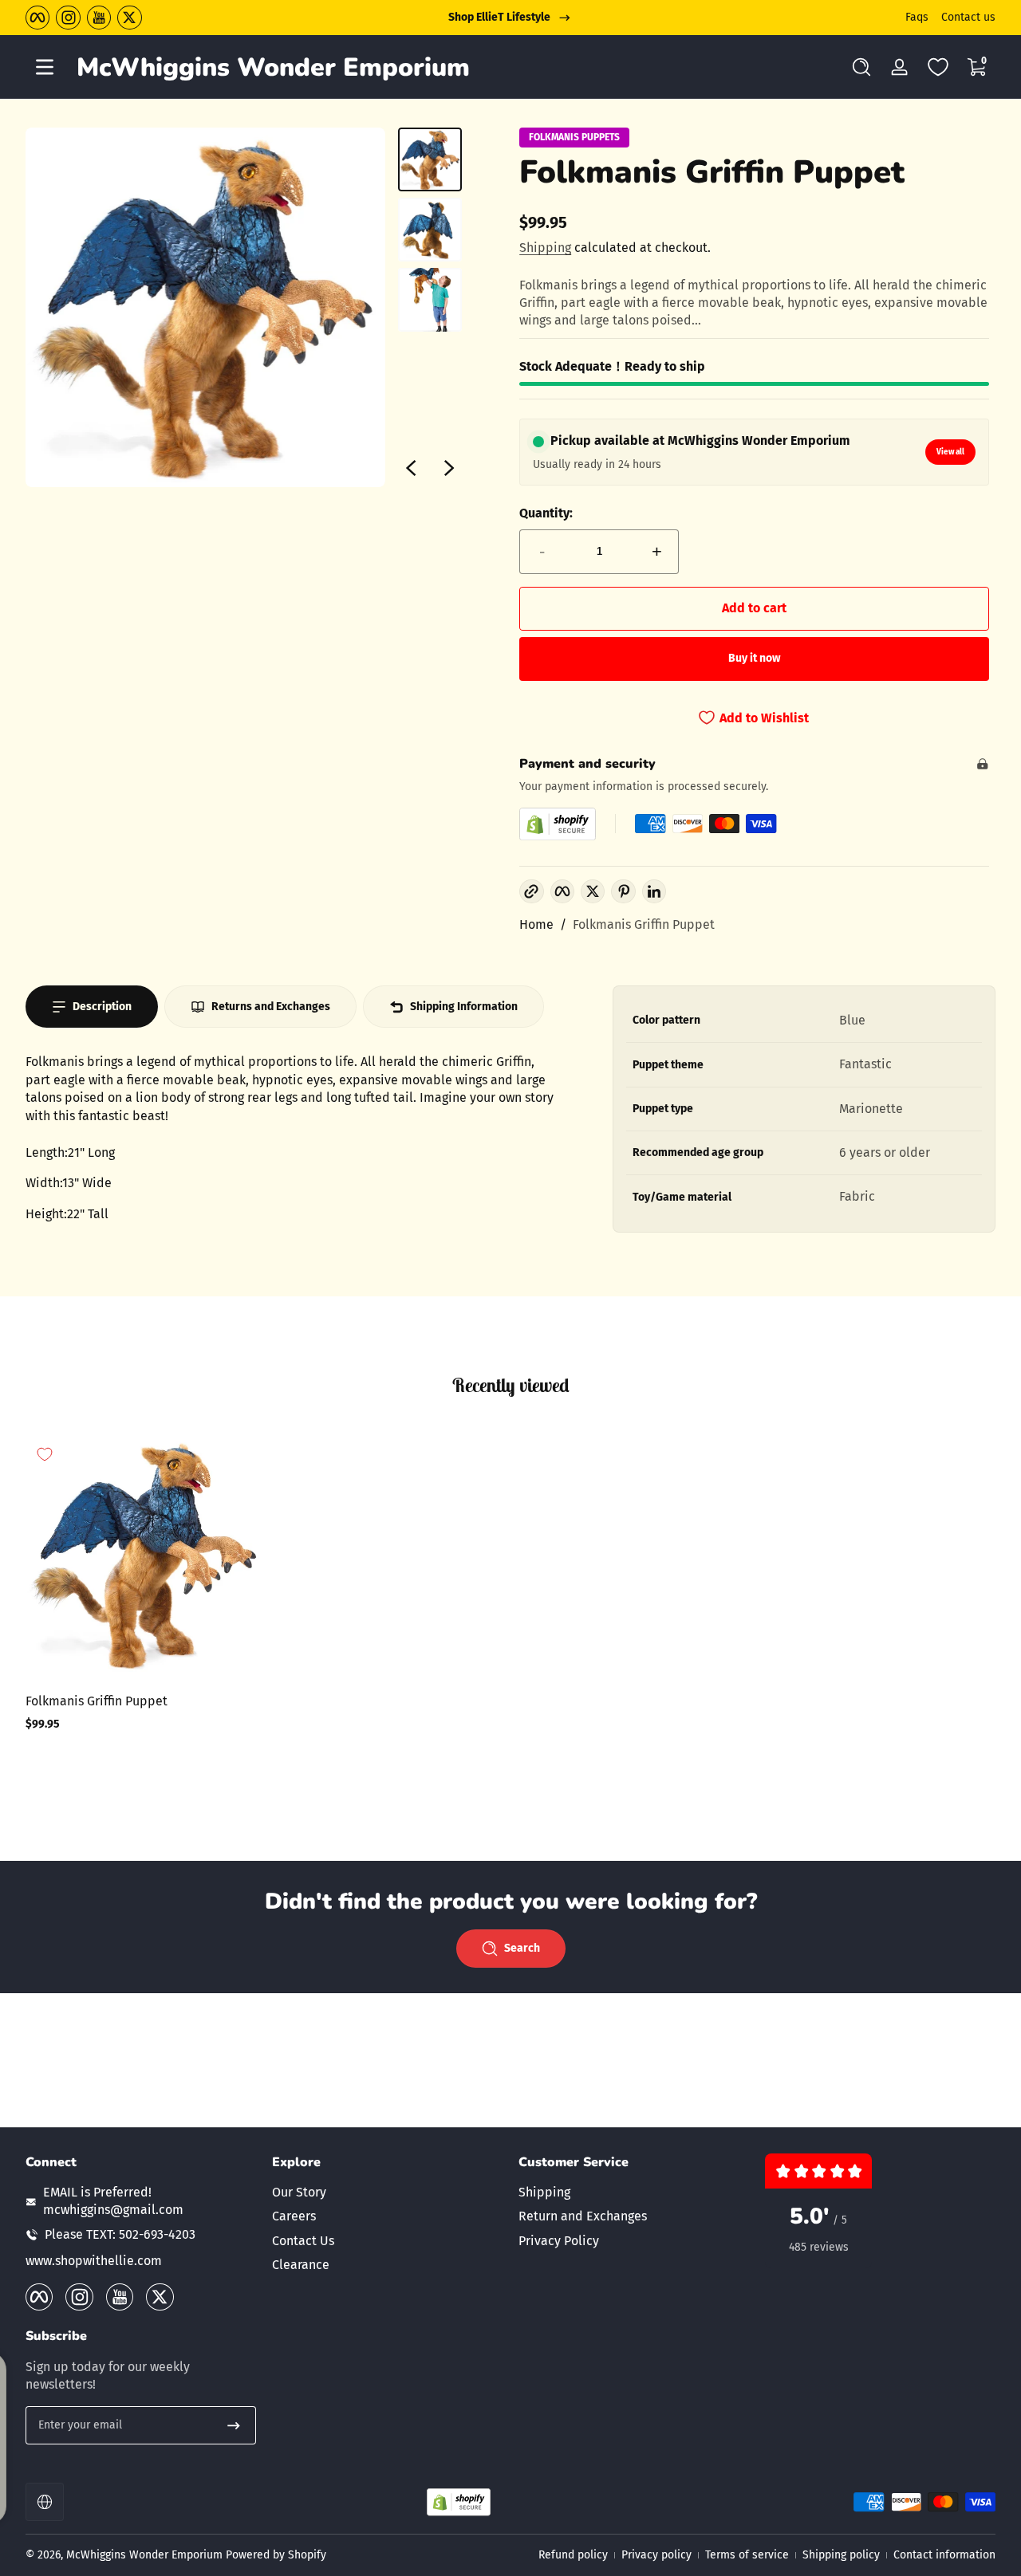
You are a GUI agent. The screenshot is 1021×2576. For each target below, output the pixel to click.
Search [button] (522, 1948)
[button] (861, 67)
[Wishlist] (938, 67)
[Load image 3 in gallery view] (430, 300)
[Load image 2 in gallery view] (430, 230)
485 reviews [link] (819, 2247)
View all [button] (950, 452)
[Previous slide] (411, 468)
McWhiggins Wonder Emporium (146, 2555)
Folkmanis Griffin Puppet (644, 924)
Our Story (299, 2192)
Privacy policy (656, 2555)
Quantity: (546, 513)
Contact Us (303, 2241)
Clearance (301, 2265)
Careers (294, 2216)
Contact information (944, 2555)
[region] (510, 18)
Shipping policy (841, 2555)
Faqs (917, 17)
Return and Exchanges (583, 2216)
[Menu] (45, 67)
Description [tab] (102, 1007)
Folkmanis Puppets (574, 137)
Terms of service (747, 2555)
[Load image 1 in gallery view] (430, 159)
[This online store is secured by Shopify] (558, 824)
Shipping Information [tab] (464, 1007)
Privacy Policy (559, 2241)
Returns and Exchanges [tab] (271, 1007)
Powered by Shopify (276, 2555)
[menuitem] (387, 2193)
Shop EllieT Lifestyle (499, 17)
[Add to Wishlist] (45, 1454)
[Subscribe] (234, 2425)
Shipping (545, 248)
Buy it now (754, 658)
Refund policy (573, 2555)
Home (536, 924)
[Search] (861, 67)
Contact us (968, 17)
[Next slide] (449, 468)
